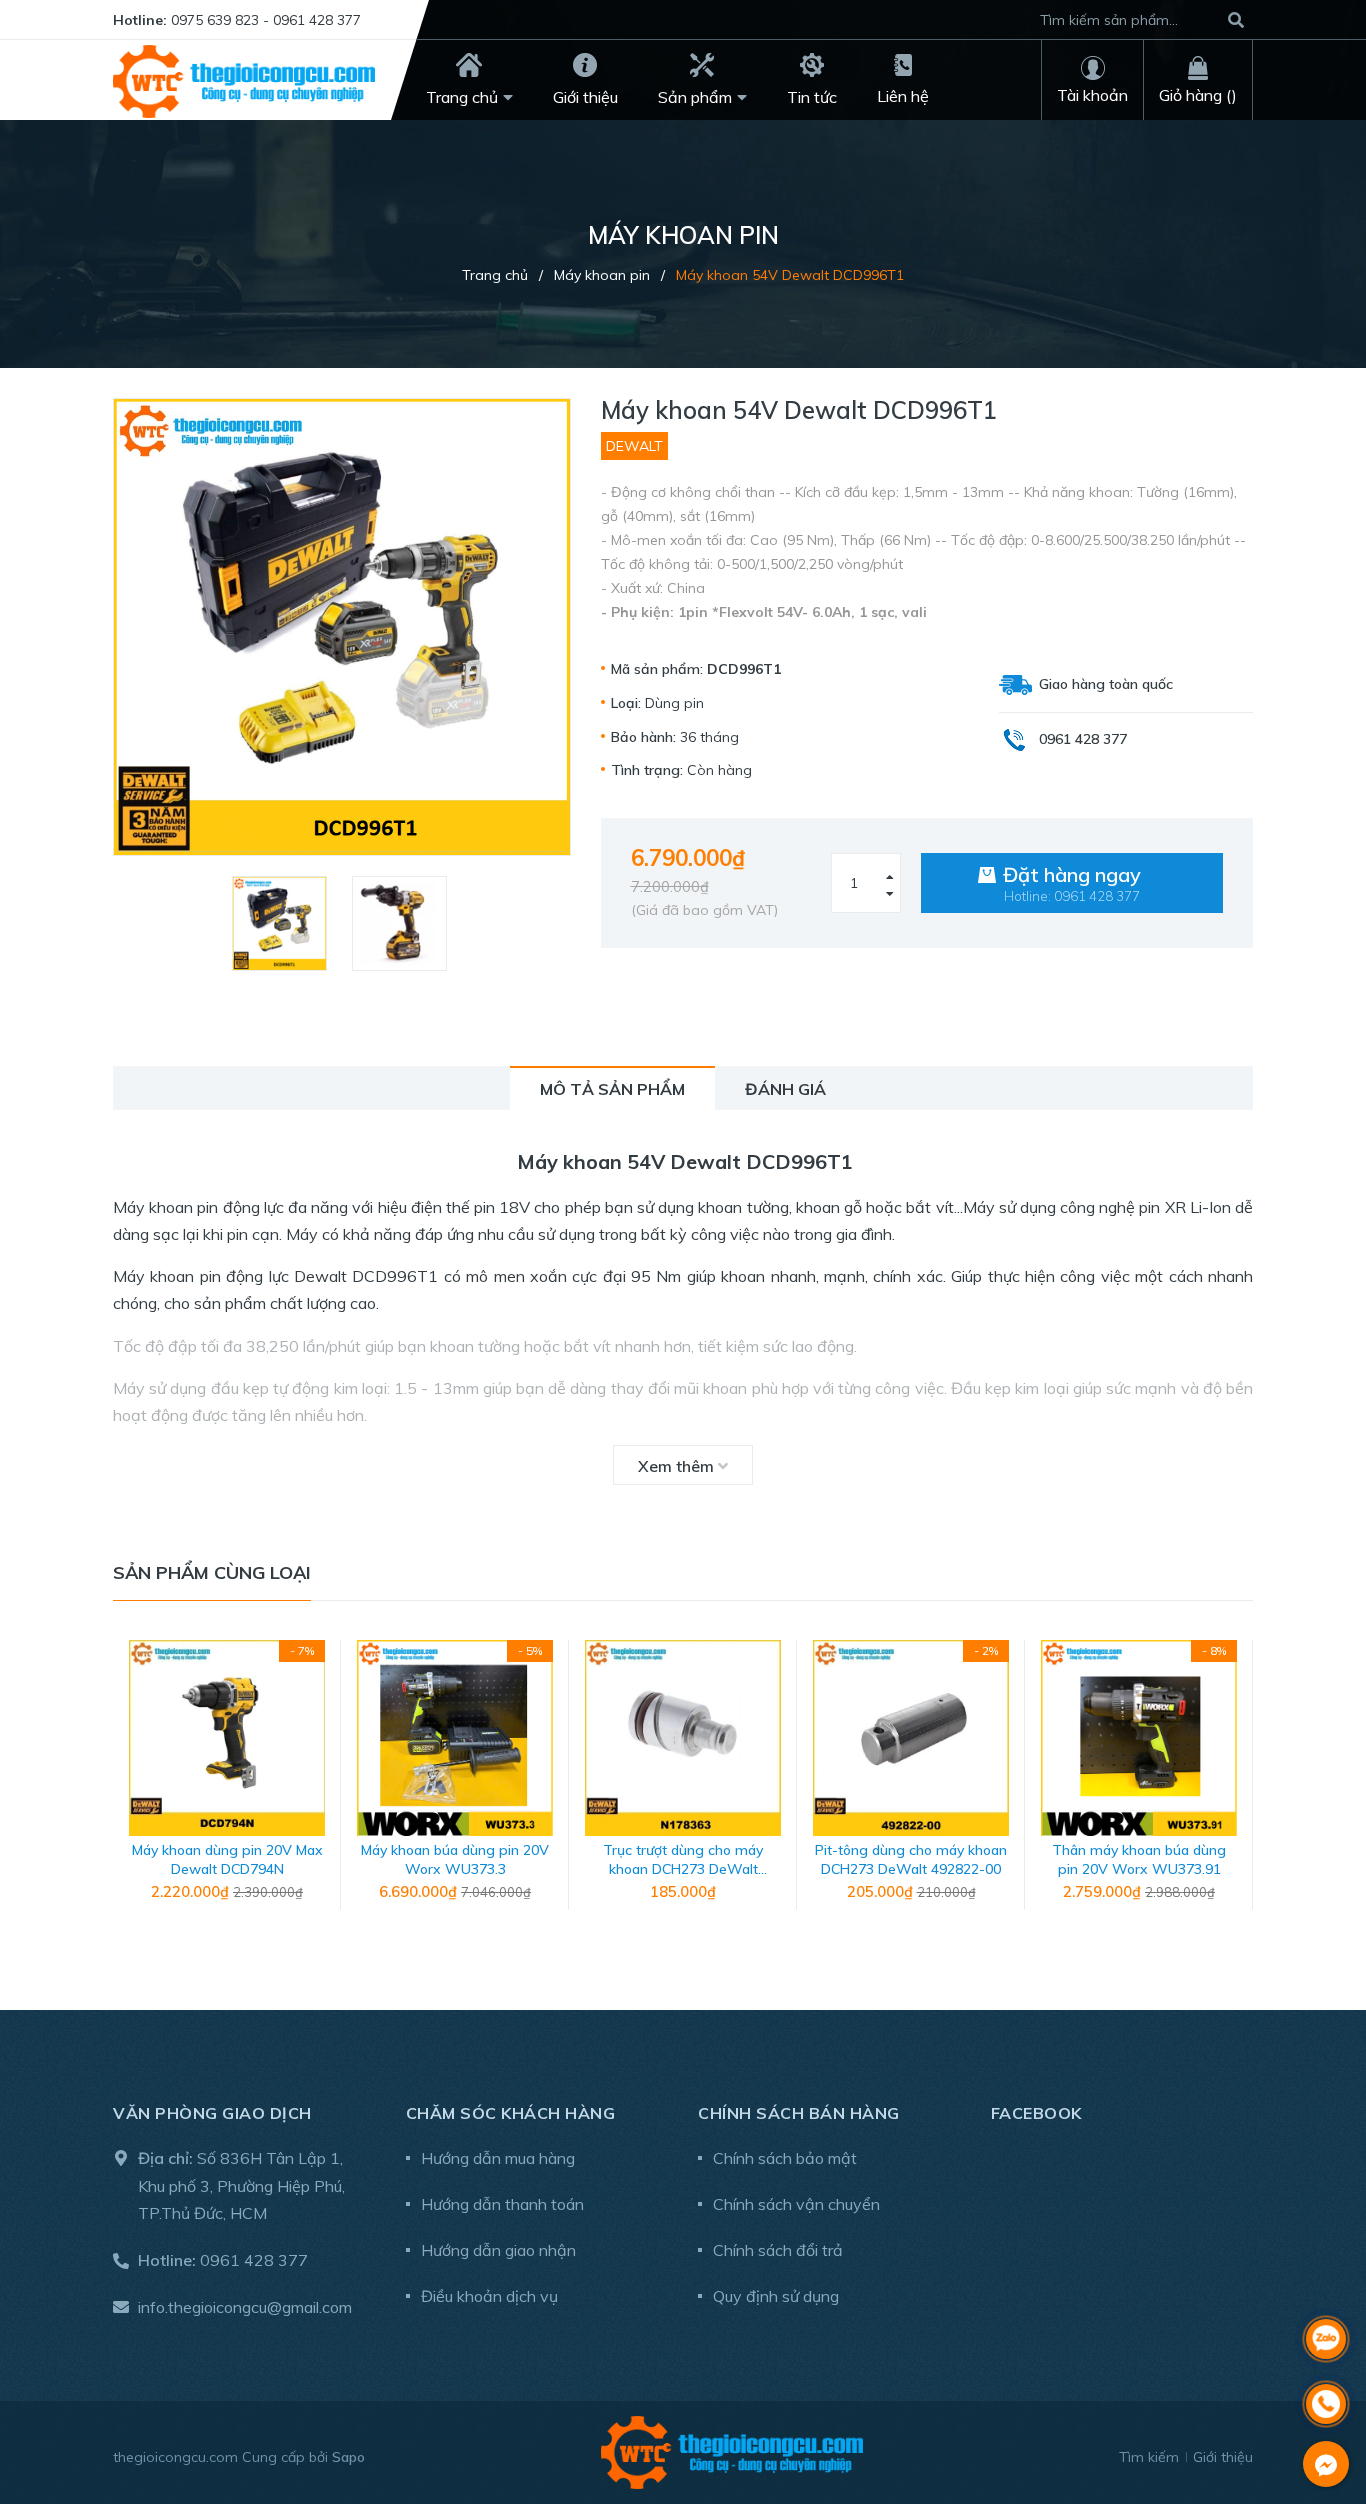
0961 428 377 (254, 2260)
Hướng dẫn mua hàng (498, 2158)
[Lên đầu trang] (1326, 2286)
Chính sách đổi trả (778, 2250)
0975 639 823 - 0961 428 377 (266, 20)
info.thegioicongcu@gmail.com (245, 2307)
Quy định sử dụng (776, 2296)
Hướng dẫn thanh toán (502, 2204)
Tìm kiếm (1149, 2457)
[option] (282, 923)
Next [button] (1238, 1785)
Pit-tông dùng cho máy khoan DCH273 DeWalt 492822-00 (911, 1860)
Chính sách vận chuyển (796, 2204)
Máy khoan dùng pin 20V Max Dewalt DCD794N (227, 1860)
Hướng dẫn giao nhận (498, 2250)
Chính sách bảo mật (785, 2158)
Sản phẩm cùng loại (212, 1572)
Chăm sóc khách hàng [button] (511, 2113)
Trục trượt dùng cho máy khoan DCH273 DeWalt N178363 (683, 1869)
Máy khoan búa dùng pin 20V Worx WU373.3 (455, 1860)
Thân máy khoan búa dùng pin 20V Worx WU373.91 (1139, 1860)
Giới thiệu (1223, 2457)
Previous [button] (128, 1785)
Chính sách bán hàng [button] (799, 2113)
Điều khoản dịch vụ (489, 2296)
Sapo (348, 2457)
